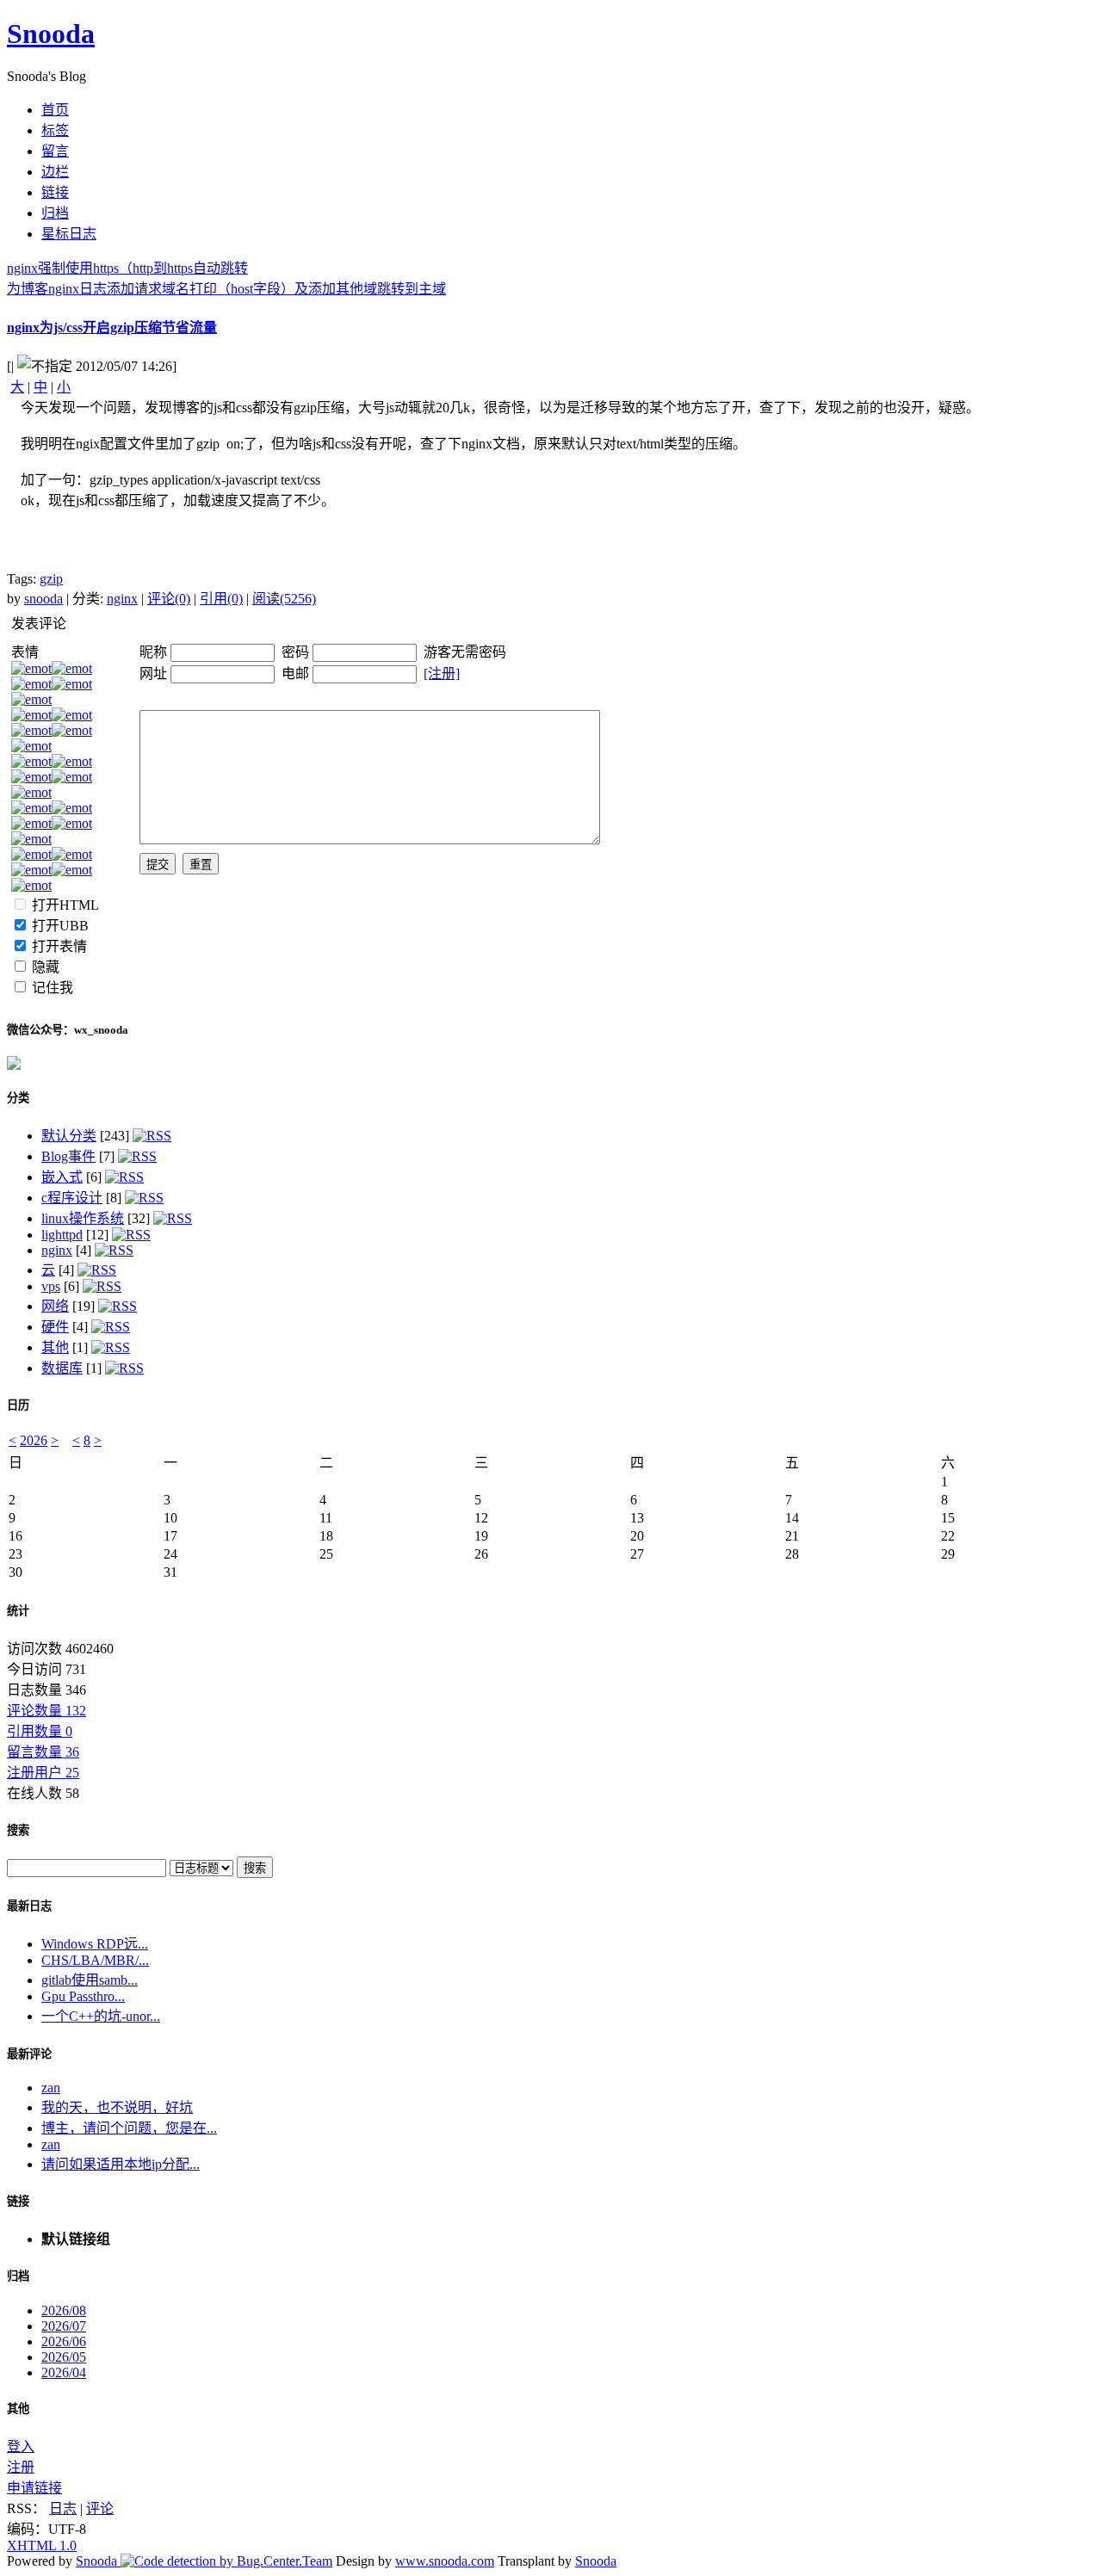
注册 (21, 2467)
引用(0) (221, 599)
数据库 (62, 1368)
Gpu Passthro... (83, 1996)
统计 (18, 1611)
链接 (18, 2201)
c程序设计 (72, 1198)
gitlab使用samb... (90, 1980)
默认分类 (69, 1136)
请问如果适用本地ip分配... (121, 2164)
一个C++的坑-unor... (101, 2016)
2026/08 (64, 2310)
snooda (43, 599)
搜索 (18, 1830)
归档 (18, 2276)
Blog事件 (68, 1156)
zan (51, 2088)
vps (51, 1286)
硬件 (55, 1327)
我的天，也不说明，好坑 (117, 2107)
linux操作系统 (83, 1218)
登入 (21, 2446)
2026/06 (64, 2341)
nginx (122, 599)
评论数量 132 (46, 1711)
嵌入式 (62, 1177)
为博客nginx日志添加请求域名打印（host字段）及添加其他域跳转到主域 (226, 289)
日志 (63, 2508)
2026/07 (64, 2326)
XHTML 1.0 (42, 2545)
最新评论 (29, 2054)
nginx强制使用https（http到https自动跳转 (127, 268)
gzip (51, 579)
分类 (18, 1098)
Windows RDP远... (95, 1944)
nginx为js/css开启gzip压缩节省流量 (112, 327)
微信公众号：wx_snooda (68, 1030)
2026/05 (64, 2357)
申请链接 (34, 2488)
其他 (55, 1347)
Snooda (51, 34)
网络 (55, 1306)
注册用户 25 (43, 1773)
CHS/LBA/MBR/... (95, 1960)
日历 (18, 1405)
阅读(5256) (284, 599)
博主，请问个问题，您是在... (129, 2128)
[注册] (442, 673)
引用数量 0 (40, 1731)
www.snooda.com (445, 2561)
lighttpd (62, 1235)
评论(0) (169, 599)
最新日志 (29, 1906)
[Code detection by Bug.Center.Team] (226, 2561)
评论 (100, 2508)
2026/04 (64, 2372)
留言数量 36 (43, 1752)
